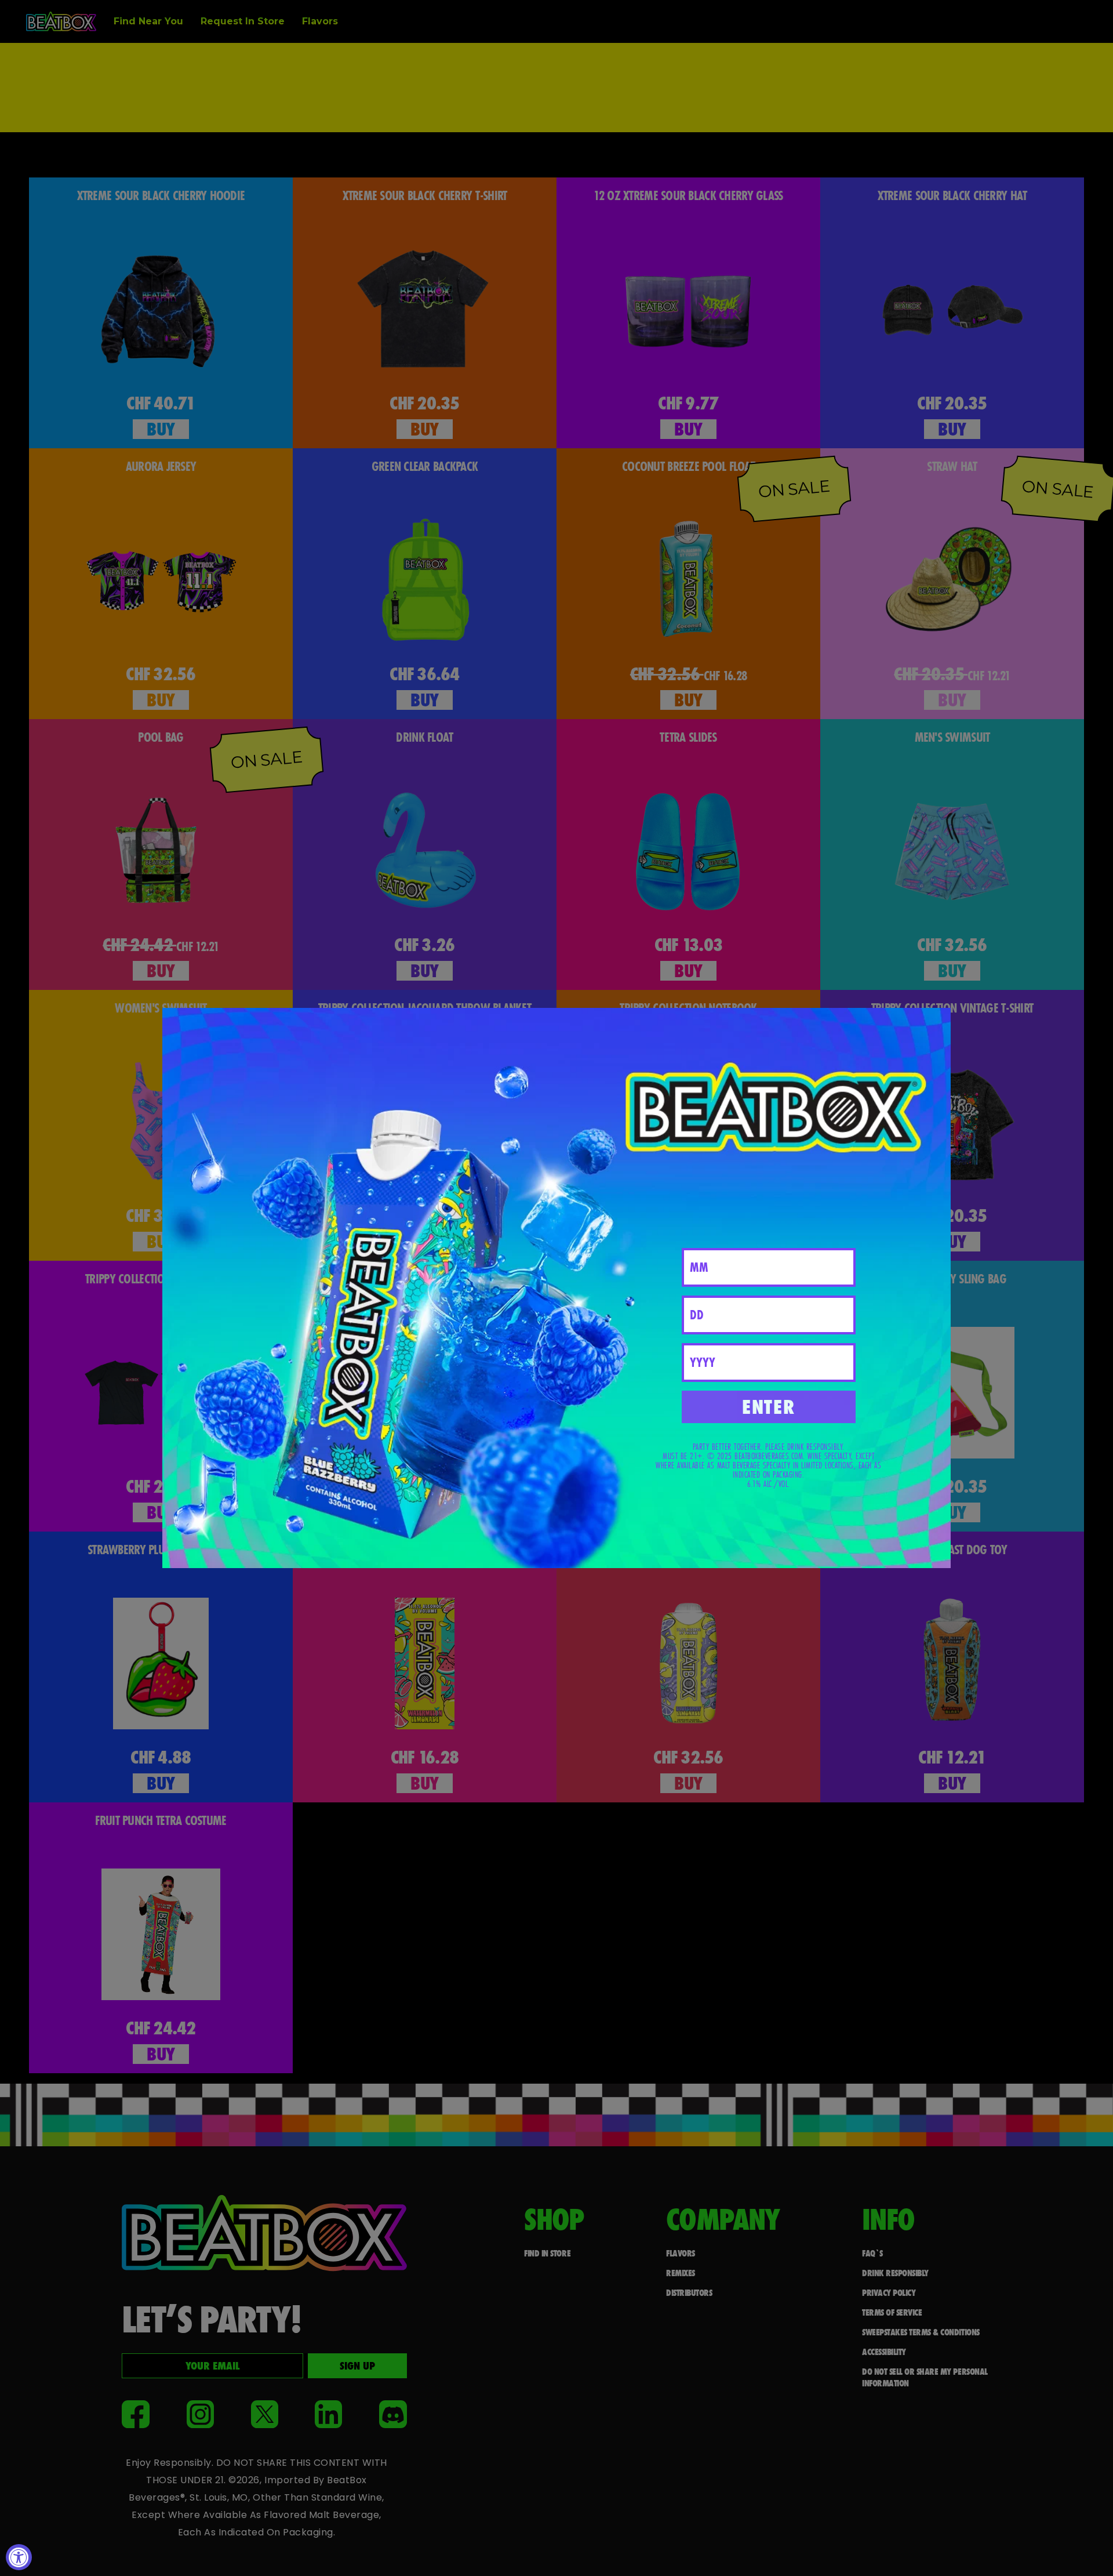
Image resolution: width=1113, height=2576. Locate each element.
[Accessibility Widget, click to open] (19, 2557)
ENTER (768, 1407)
